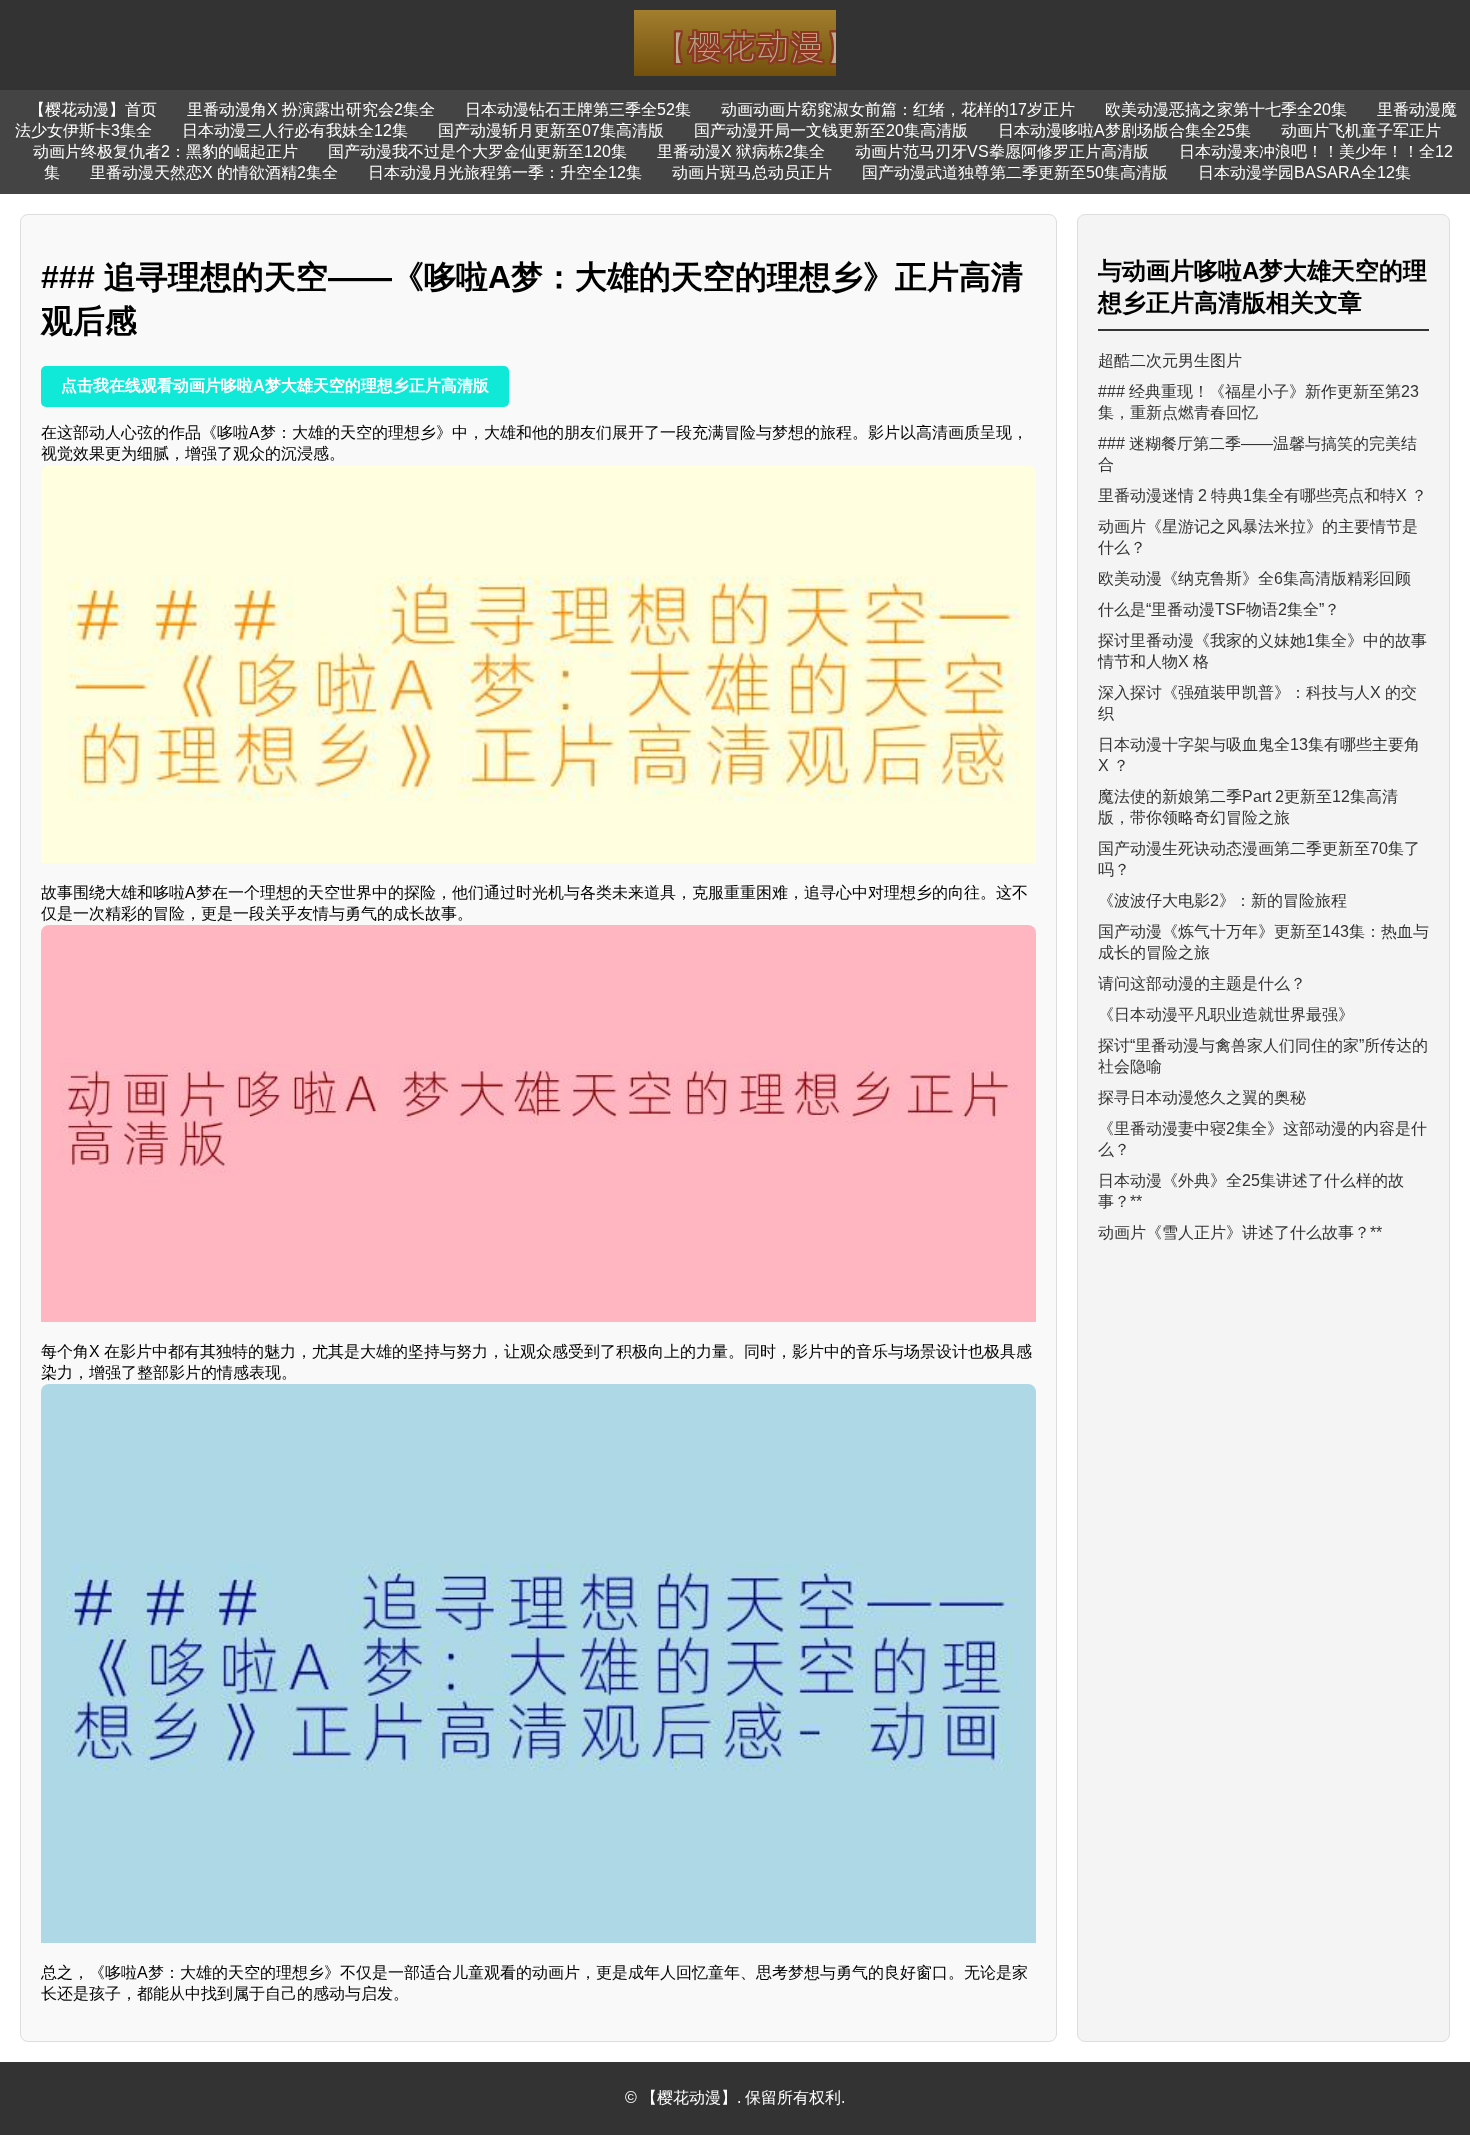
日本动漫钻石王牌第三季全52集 (578, 109)
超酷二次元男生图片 (1170, 360)
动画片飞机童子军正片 (1361, 130)
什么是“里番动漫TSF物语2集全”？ (1219, 609)
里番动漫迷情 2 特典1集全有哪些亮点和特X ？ (1262, 495)
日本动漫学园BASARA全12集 (1304, 172)
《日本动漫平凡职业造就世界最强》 (1226, 1014)
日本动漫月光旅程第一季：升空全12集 (505, 172)
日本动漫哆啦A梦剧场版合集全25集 (1124, 130)
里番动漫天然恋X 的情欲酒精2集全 (214, 172)
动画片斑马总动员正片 (752, 172)
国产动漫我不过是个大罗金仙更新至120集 (477, 151)
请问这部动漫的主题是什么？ (1202, 983)
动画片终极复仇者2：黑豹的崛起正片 (165, 151)
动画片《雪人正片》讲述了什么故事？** (1240, 1232)
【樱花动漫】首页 (93, 109)
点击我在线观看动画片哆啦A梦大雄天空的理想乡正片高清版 (275, 385)
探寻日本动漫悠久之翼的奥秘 (1202, 1097)
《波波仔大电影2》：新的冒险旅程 (1222, 900)
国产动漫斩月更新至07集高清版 (551, 130)
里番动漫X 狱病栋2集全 (741, 151)
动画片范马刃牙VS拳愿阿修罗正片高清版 (1002, 151)
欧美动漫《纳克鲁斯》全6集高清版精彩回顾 (1254, 578)
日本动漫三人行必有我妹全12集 (295, 130)
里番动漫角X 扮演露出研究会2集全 (311, 109)
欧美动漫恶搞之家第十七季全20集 (1226, 109)
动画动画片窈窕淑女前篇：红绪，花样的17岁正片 (898, 109)
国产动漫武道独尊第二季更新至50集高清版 (1015, 172)
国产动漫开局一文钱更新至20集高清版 (831, 130)
